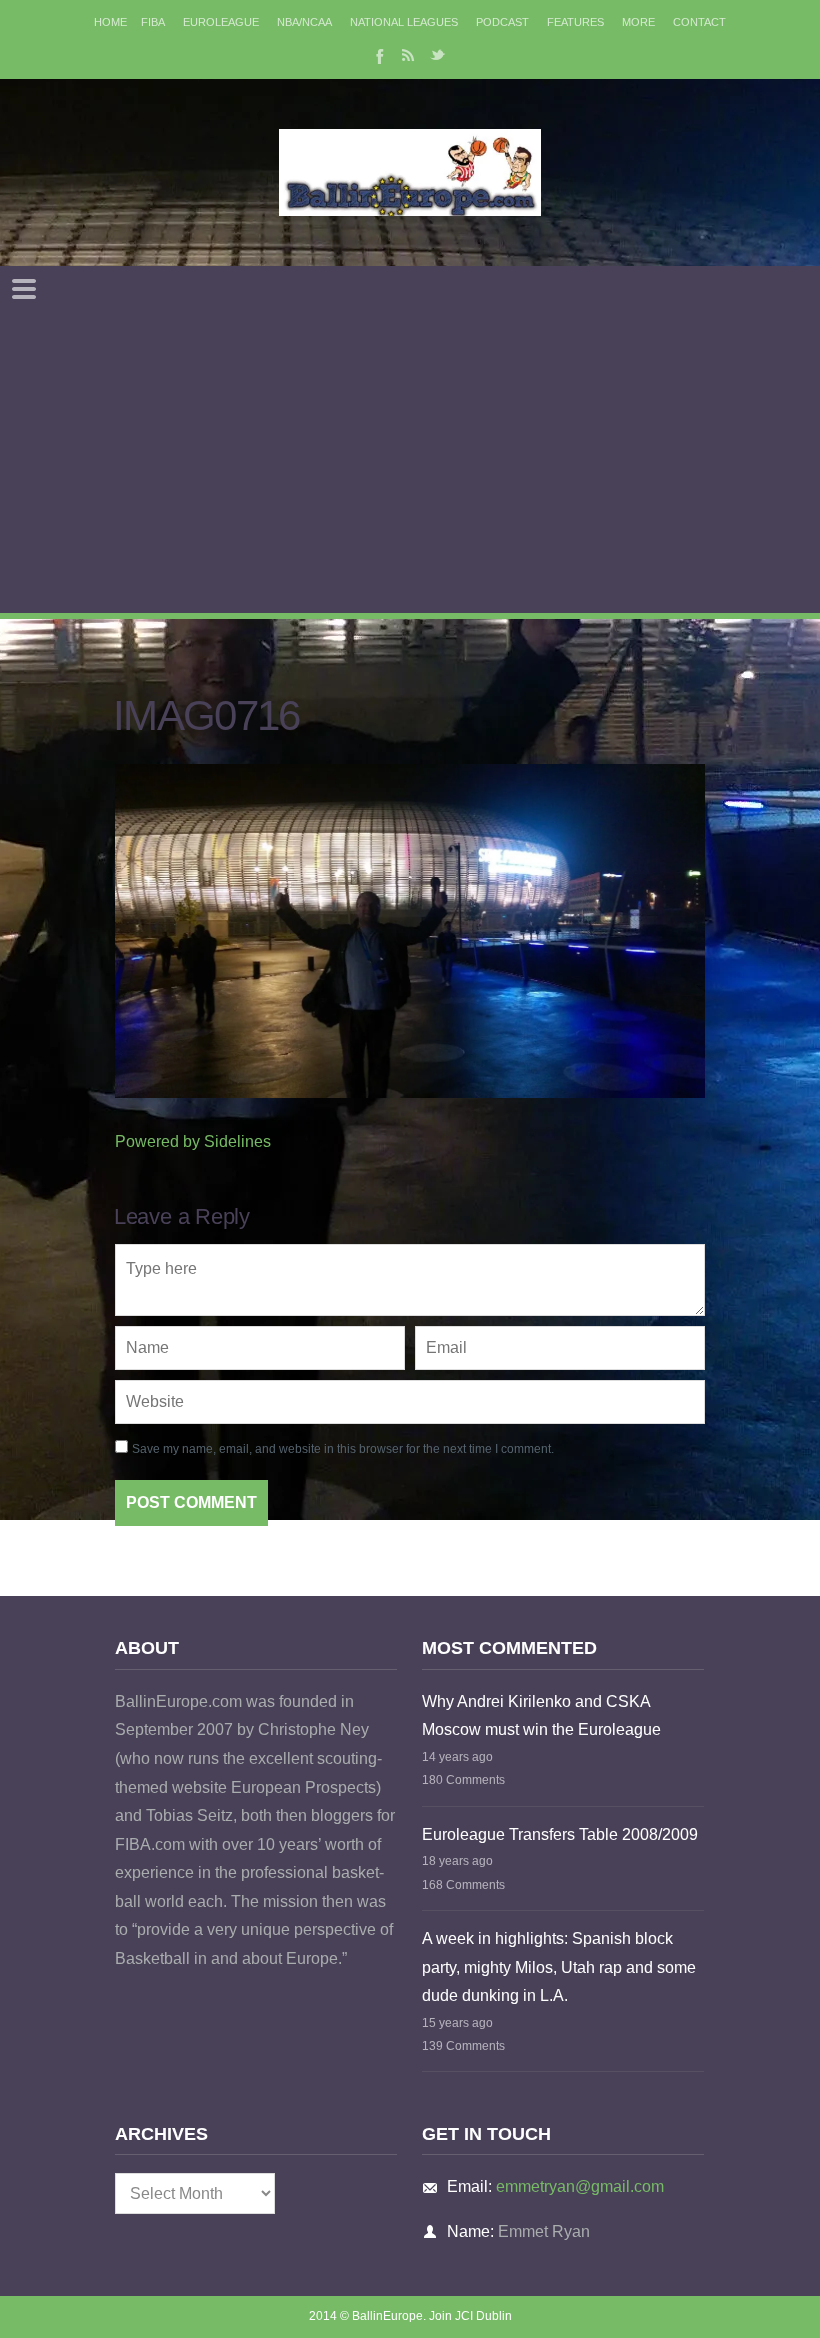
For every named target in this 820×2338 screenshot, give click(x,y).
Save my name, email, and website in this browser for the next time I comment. (343, 1449)
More (638, 22)
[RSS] (408, 55)
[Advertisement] (410, 463)
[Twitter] (438, 55)
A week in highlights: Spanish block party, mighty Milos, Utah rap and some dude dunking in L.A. (559, 1967)
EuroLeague (221, 22)
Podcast (502, 22)
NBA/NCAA (304, 22)
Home (110, 22)
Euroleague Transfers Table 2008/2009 (560, 1834)
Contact (699, 22)
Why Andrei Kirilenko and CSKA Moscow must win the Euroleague (541, 1716)
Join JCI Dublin (470, 2316)
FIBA (153, 22)
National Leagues (404, 22)
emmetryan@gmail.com (580, 2186)
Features (575, 22)
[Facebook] (378, 55)
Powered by (193, 1141)
